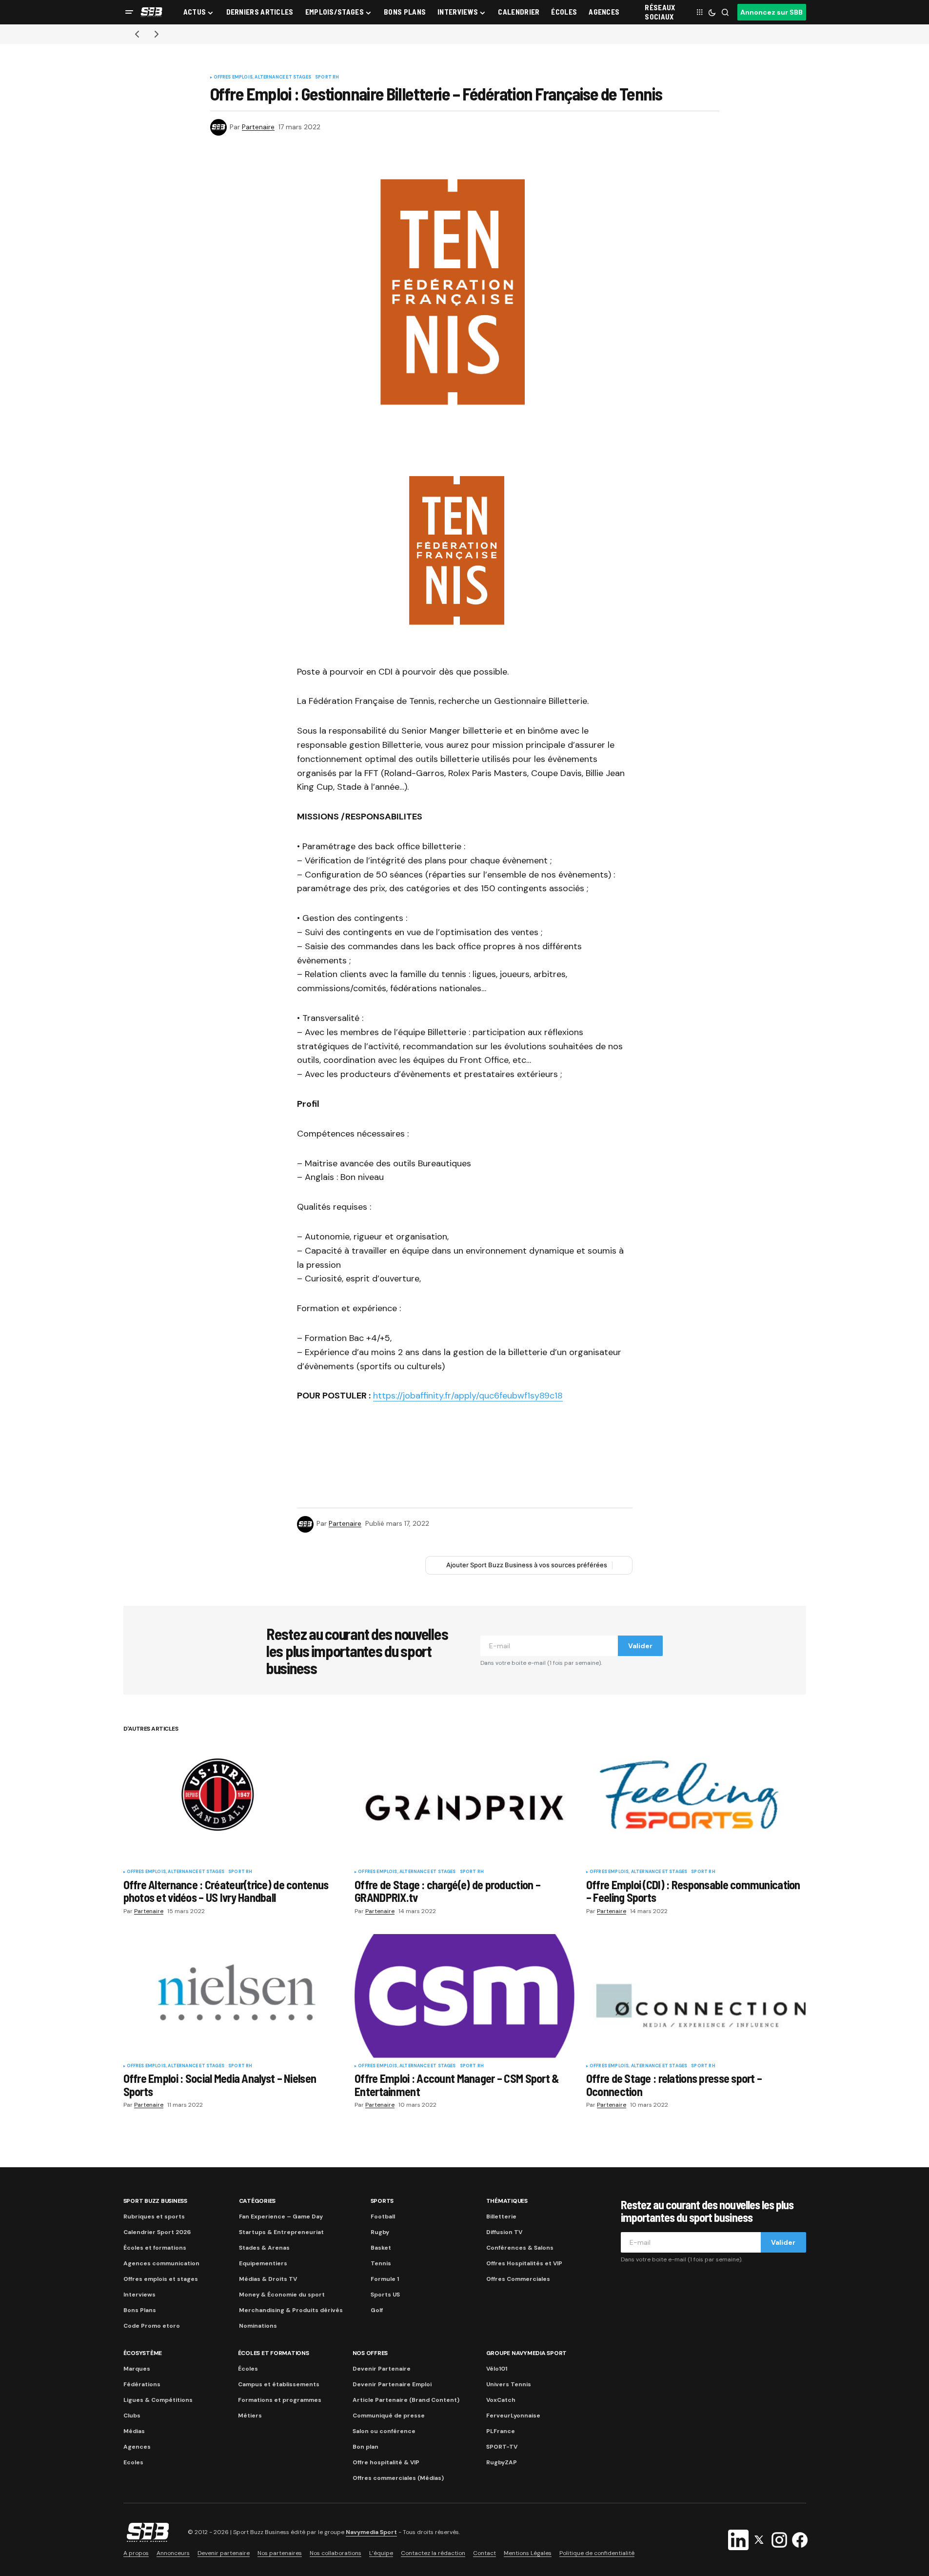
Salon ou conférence (384, 2431)
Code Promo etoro (152, 2326)
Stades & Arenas (264, 2248)
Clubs (132, 2416)
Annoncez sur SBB (771, 12)
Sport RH (327, 78)
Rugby (380, 2232)
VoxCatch (501, 2400)
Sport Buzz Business (155, 2201)
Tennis (381, 2263)
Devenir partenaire (224, 2553)
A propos (136, 2553)
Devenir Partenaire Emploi (392, 2384)
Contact (484, 2553)
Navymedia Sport (371, 2532)
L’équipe (381, 2553)
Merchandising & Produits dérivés (291, 2310)
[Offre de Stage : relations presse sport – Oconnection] (696, 1996)
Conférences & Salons (520, 2248)
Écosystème (143, 2353)
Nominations (258, 2326)
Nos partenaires (280, 2553)
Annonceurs (173, 2553)
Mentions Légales (528, 2553)
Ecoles (133, 2462)
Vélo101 (497, 2369)
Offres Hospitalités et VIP (524, 2263)
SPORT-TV (502, 2447)
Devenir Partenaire (382, 2369)
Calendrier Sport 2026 (157, 2232)
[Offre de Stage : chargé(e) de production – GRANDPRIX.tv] (464, 1802)
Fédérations (142, 2384)
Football (383, 2217)
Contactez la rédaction (433, 2553)
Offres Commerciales (518, 2279)
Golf (377, 2310)
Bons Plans (140, 2310)
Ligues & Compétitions (158, 2400)
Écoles (248, 2369)
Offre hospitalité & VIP (386, 2462)
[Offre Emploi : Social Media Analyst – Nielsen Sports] (233, 1996)
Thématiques (507, 2201)
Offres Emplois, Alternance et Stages (262, 78)
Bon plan (366, 2447)
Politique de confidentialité (597, 2553)
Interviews (139, 2295)
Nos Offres (370, 2353)
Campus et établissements (279, 2384)
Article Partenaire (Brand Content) (406, 2400)
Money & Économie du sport (282, 2295)
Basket (381, 2248)
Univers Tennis (509, 2384)
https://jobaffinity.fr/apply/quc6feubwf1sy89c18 (468, 1396)
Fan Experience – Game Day (281, 2217)
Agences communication (161, 2263)
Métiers (250, 2416)
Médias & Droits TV (268, 2279)
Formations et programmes (280, 2400)
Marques (137, 2369)
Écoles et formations (155, 2248)
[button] (129, 12)
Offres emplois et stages (161, 2279)
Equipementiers (263, 2263)
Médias (134, 2431)
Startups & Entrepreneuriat (281, 2232)
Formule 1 (385, 2279)
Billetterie (501, 2217)
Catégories (257, 2201)
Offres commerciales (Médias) (398, 2478)
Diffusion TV (504, 2232)
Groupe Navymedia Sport (527, 2353)
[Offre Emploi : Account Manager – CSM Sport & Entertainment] (464, 1996)
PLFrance (501, 2431)
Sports (382, 2201)
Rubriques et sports (154, 2217)
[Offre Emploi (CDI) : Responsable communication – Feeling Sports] (696, 1802)
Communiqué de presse (389, 2416)
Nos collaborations (336, 2553)
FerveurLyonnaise (513, 2416)
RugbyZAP (502, 2462)
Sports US (385, 2295)
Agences (137, 2447)
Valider (640, 1646)
